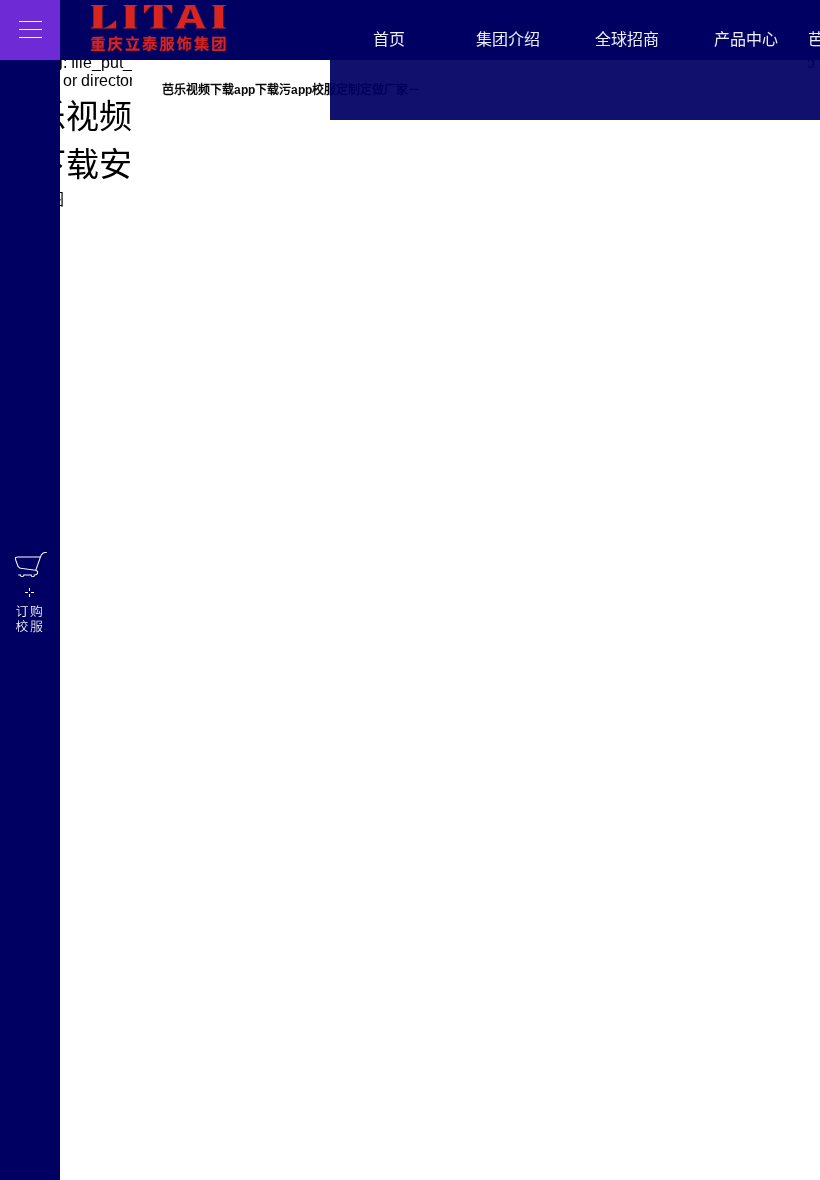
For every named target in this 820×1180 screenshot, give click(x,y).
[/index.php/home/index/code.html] (30, 590)
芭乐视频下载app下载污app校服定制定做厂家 (285, 90)
